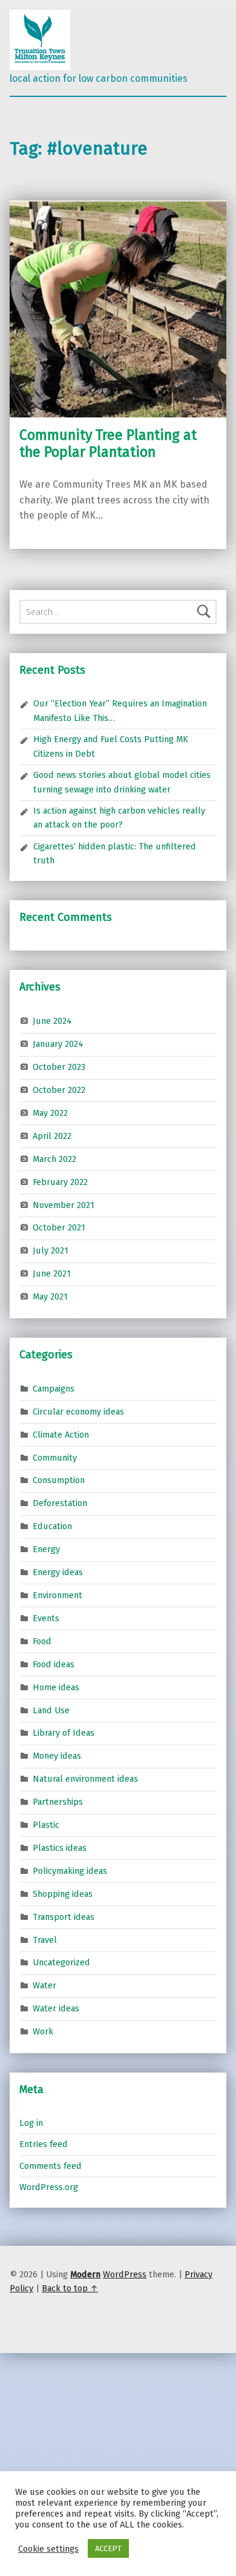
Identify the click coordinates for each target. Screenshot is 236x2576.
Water (44, 1985)
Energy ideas (58, 1572)
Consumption (59, 1480)
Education (52, 1526)
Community (55, 1457)
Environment (57, 1595)
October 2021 (59, 1227)
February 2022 (60, 1181)
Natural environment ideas (85, 1779)
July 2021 (51, 1250)
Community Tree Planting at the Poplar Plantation (108, 443)
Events (46, 1618)
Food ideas (54, 1664)
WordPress (125, 2274)
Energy (46, 1549)
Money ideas (57, 1756)
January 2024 (58, 1044)
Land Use (51, 1710)
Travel (45, 1939)
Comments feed (51, 2166)
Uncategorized (61, 1962)
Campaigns (54, 1389)
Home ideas (56, 1687)
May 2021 (50, 1296)
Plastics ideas (60, 1848)
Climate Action (61, 1434)
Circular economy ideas (78, 1411)
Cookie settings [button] (48, 2549)
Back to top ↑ (70, 2288)
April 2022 (52, 1136)
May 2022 (50, 1113)
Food (42, 1641)
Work (43, 2031)
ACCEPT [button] (108, 2548)
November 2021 (64, 1204)
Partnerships (58, 1802)
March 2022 (54, 1159)
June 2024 (52, 1021)
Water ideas (56, 2008)
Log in (31, 2123)
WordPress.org (49, 2187)
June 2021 (52, 1273)
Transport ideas (64, 1916)
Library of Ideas (64, 1733)
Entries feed (44, 2144)
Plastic (46, 1825)
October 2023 (59, 1067)
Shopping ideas (63, 1894)
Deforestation (60, 1503)
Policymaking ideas (70, 1871)
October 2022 (59, 1090)
